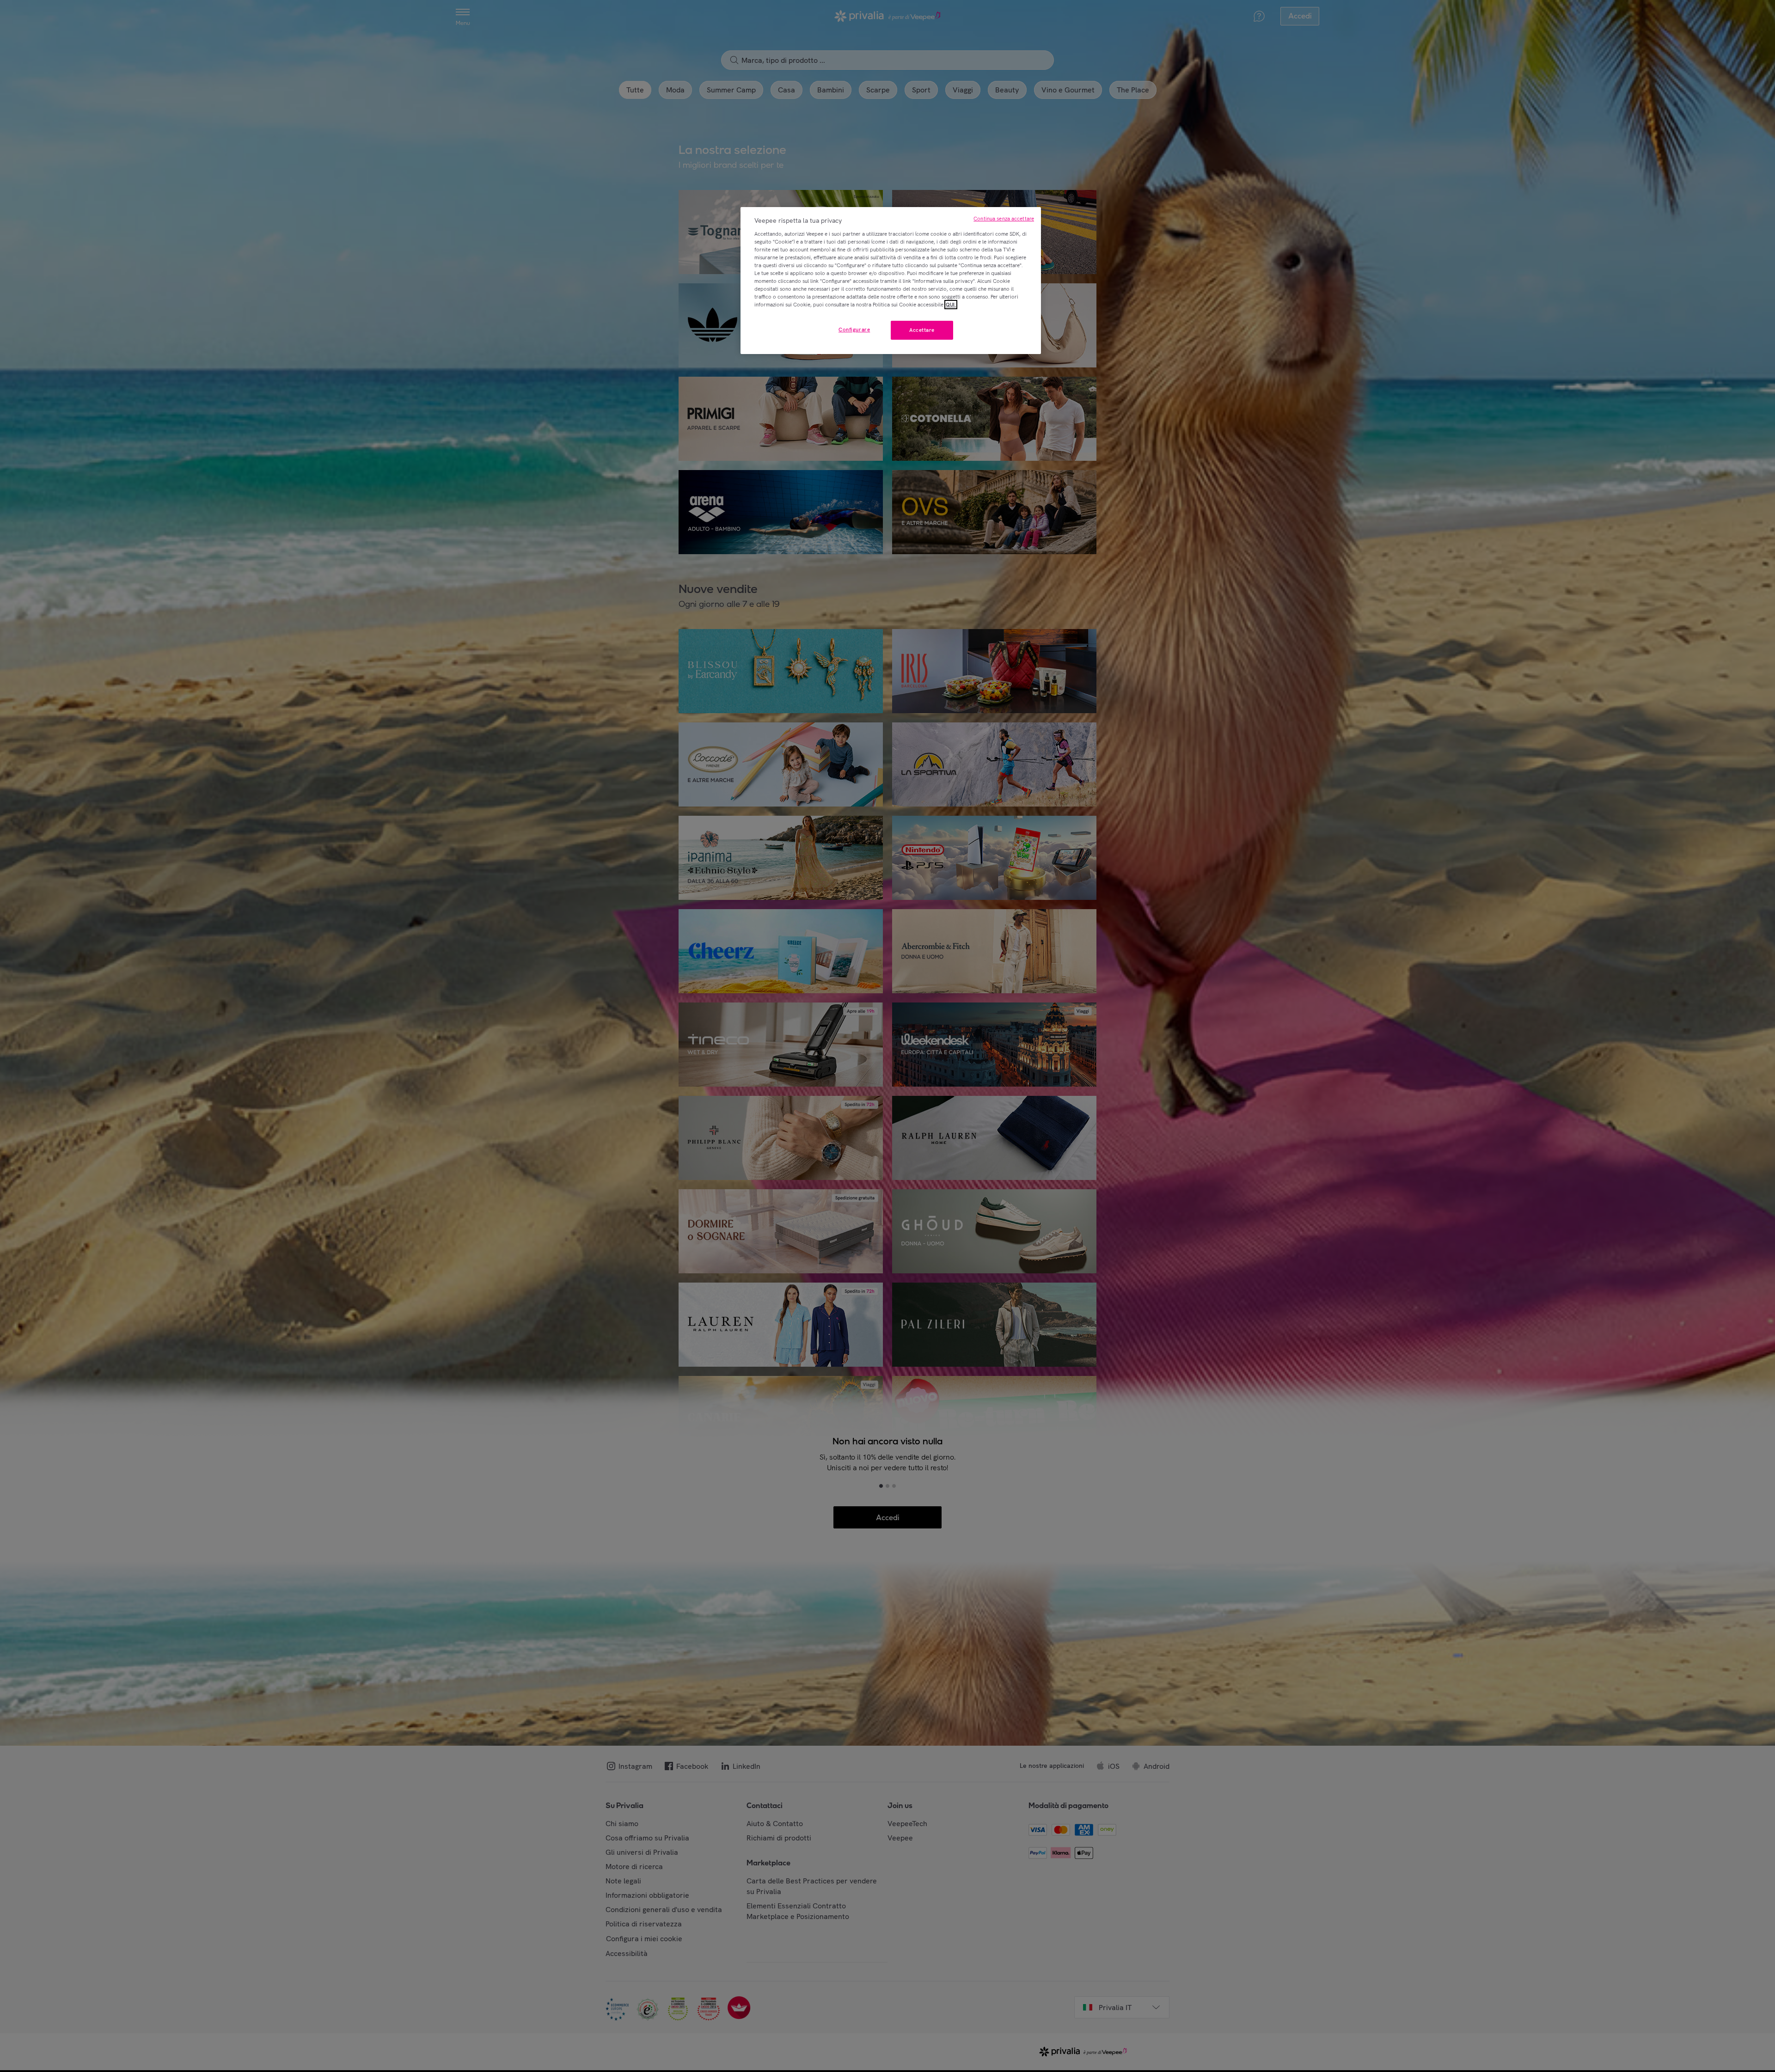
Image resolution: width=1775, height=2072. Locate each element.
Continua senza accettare (1004, 219)
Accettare (922, 330)
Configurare (854, 330)
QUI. (951, 305)
